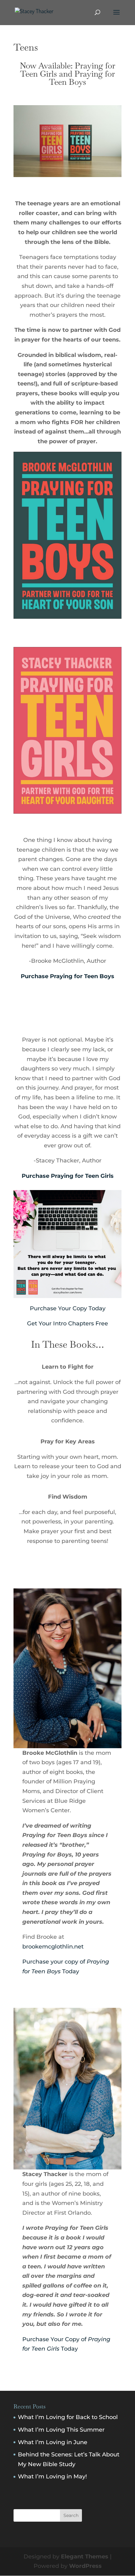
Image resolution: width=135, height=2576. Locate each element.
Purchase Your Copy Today (68, 1308)
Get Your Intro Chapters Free (67, 1323)
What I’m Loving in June (53, 2442)
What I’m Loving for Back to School (68, 2417)
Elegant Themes (85, 2557)
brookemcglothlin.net (53, 1947)
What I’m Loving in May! (52, 2476)
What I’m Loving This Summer (61, 2430)
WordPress (85, 2566)
